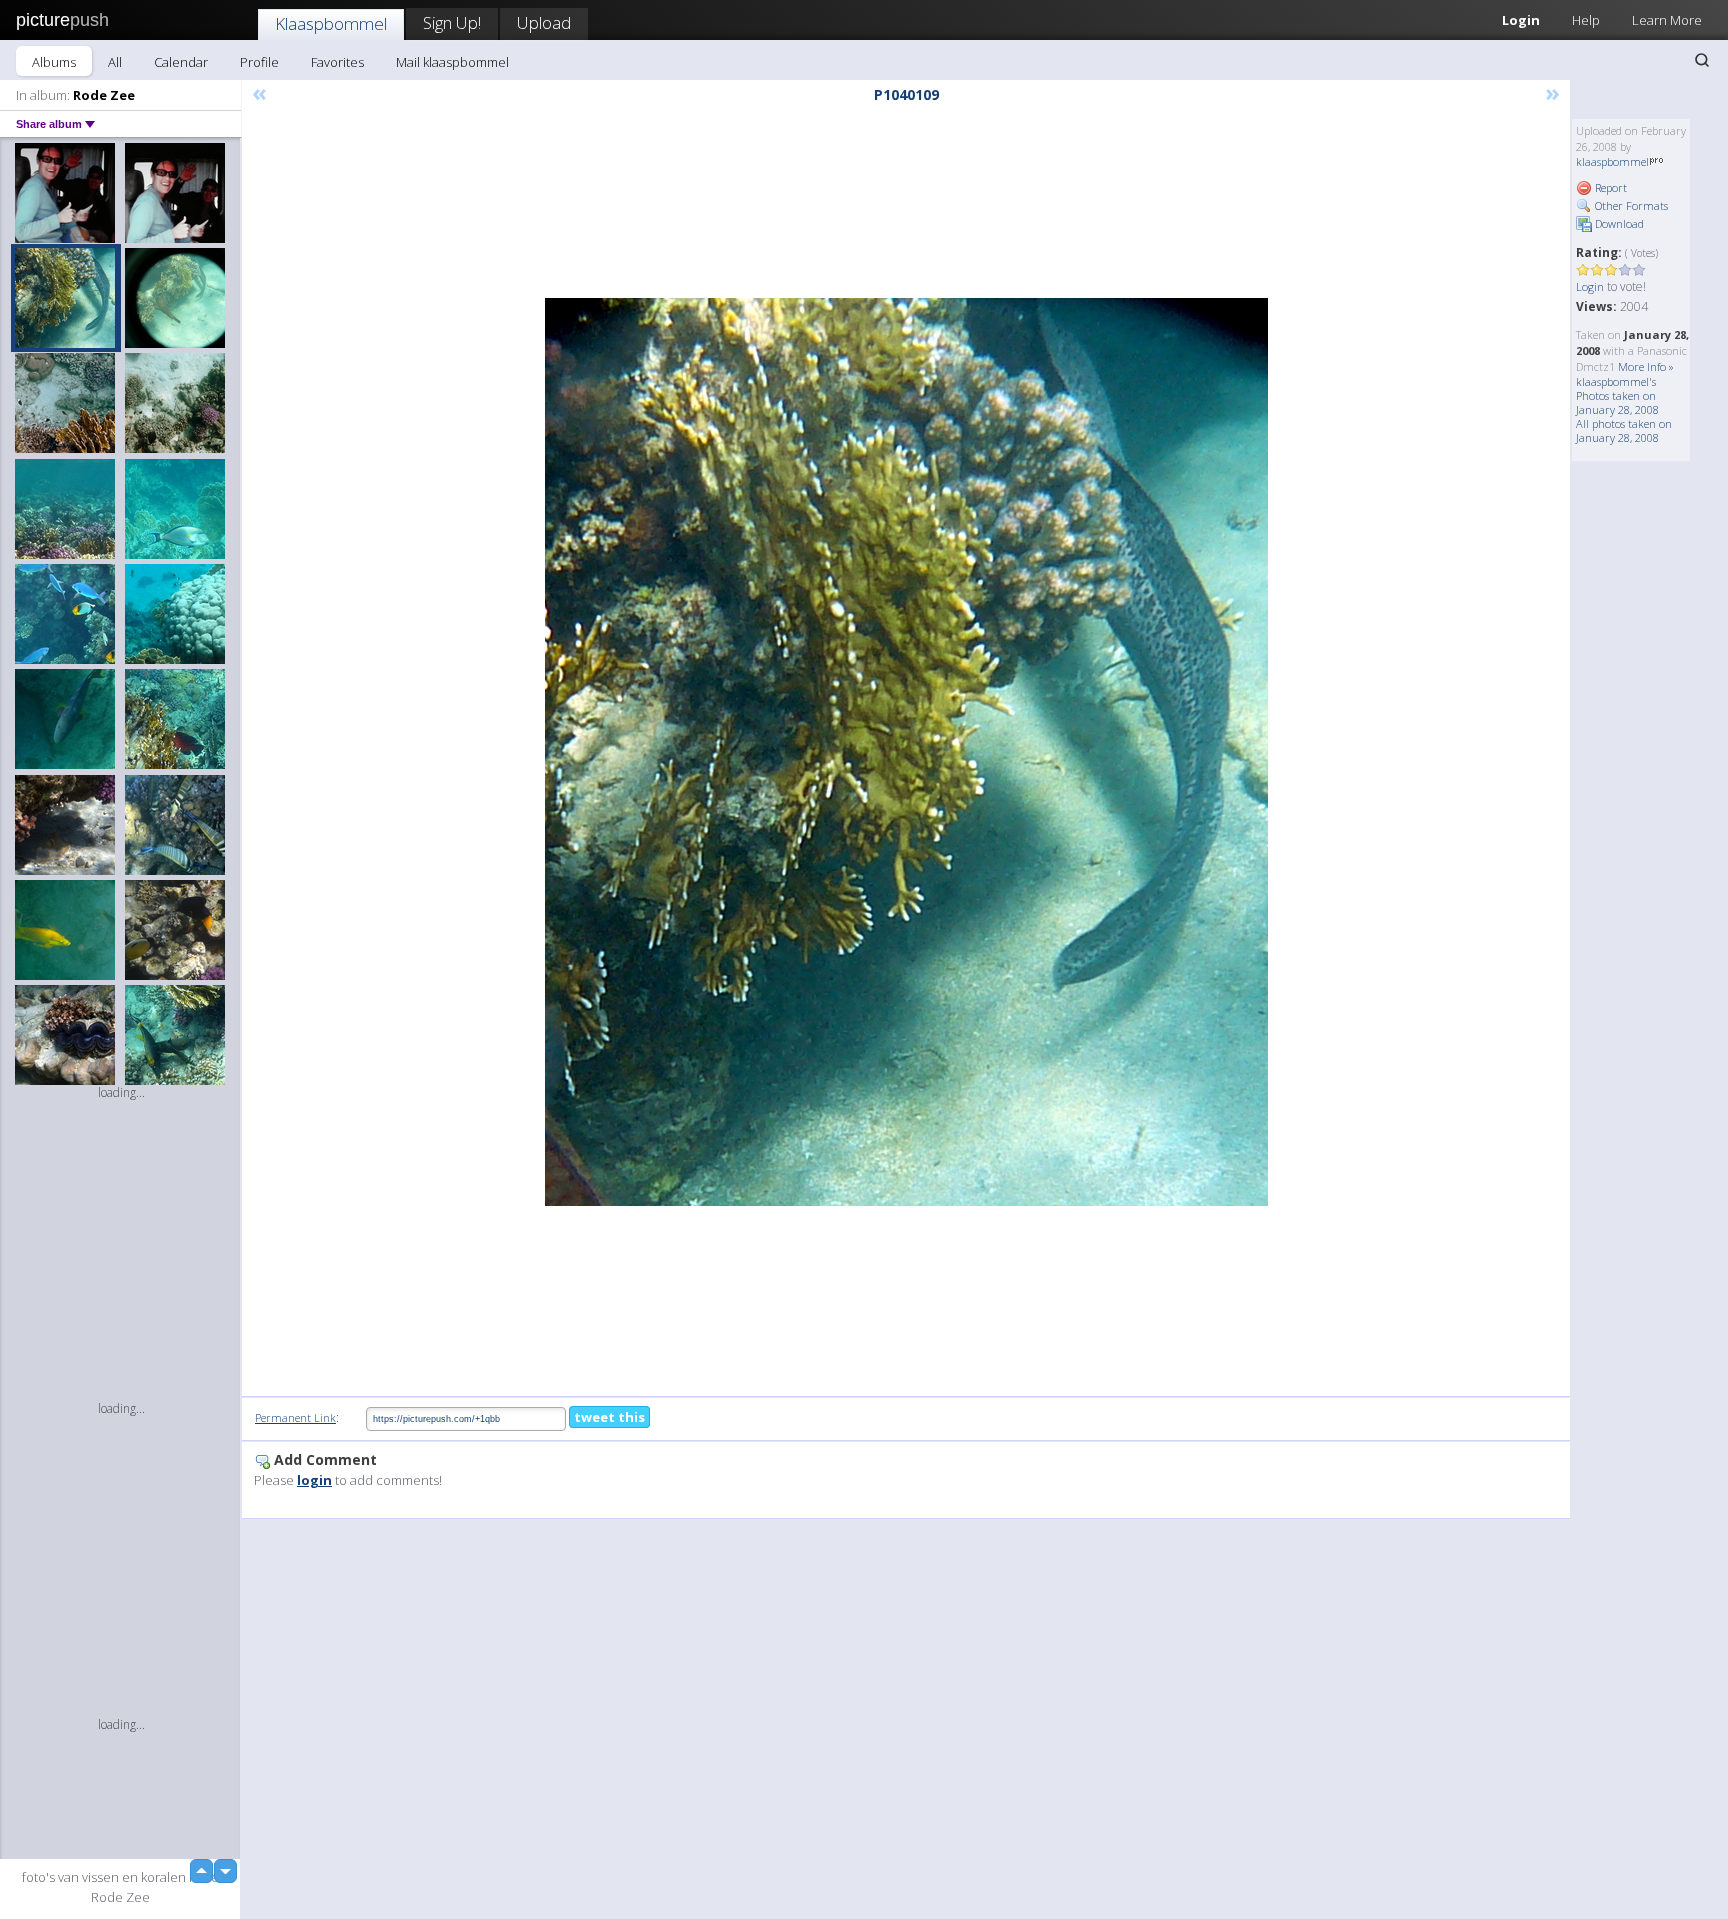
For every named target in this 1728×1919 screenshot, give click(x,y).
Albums (54, 62)
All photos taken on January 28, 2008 (1624, 430)
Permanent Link (295, 1417)
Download (1618, 223)
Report (1609, 187)
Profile (259, 62)
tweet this (609, 1417)
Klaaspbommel (331, 23)
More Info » (1646, 366)
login (314, 1480)
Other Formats (1630, 205)
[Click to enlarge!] (906, 752)
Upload (544, 22)
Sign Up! (452, 22)
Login (1521, 20)
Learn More (1667, 20)
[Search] (1702, 60)
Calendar (181, 62)
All (115, 62)
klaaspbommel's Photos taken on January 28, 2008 (1617, 395)
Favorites (337, 62)
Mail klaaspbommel (452, 62)
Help (1586, 20)
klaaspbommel (1612, 161)
